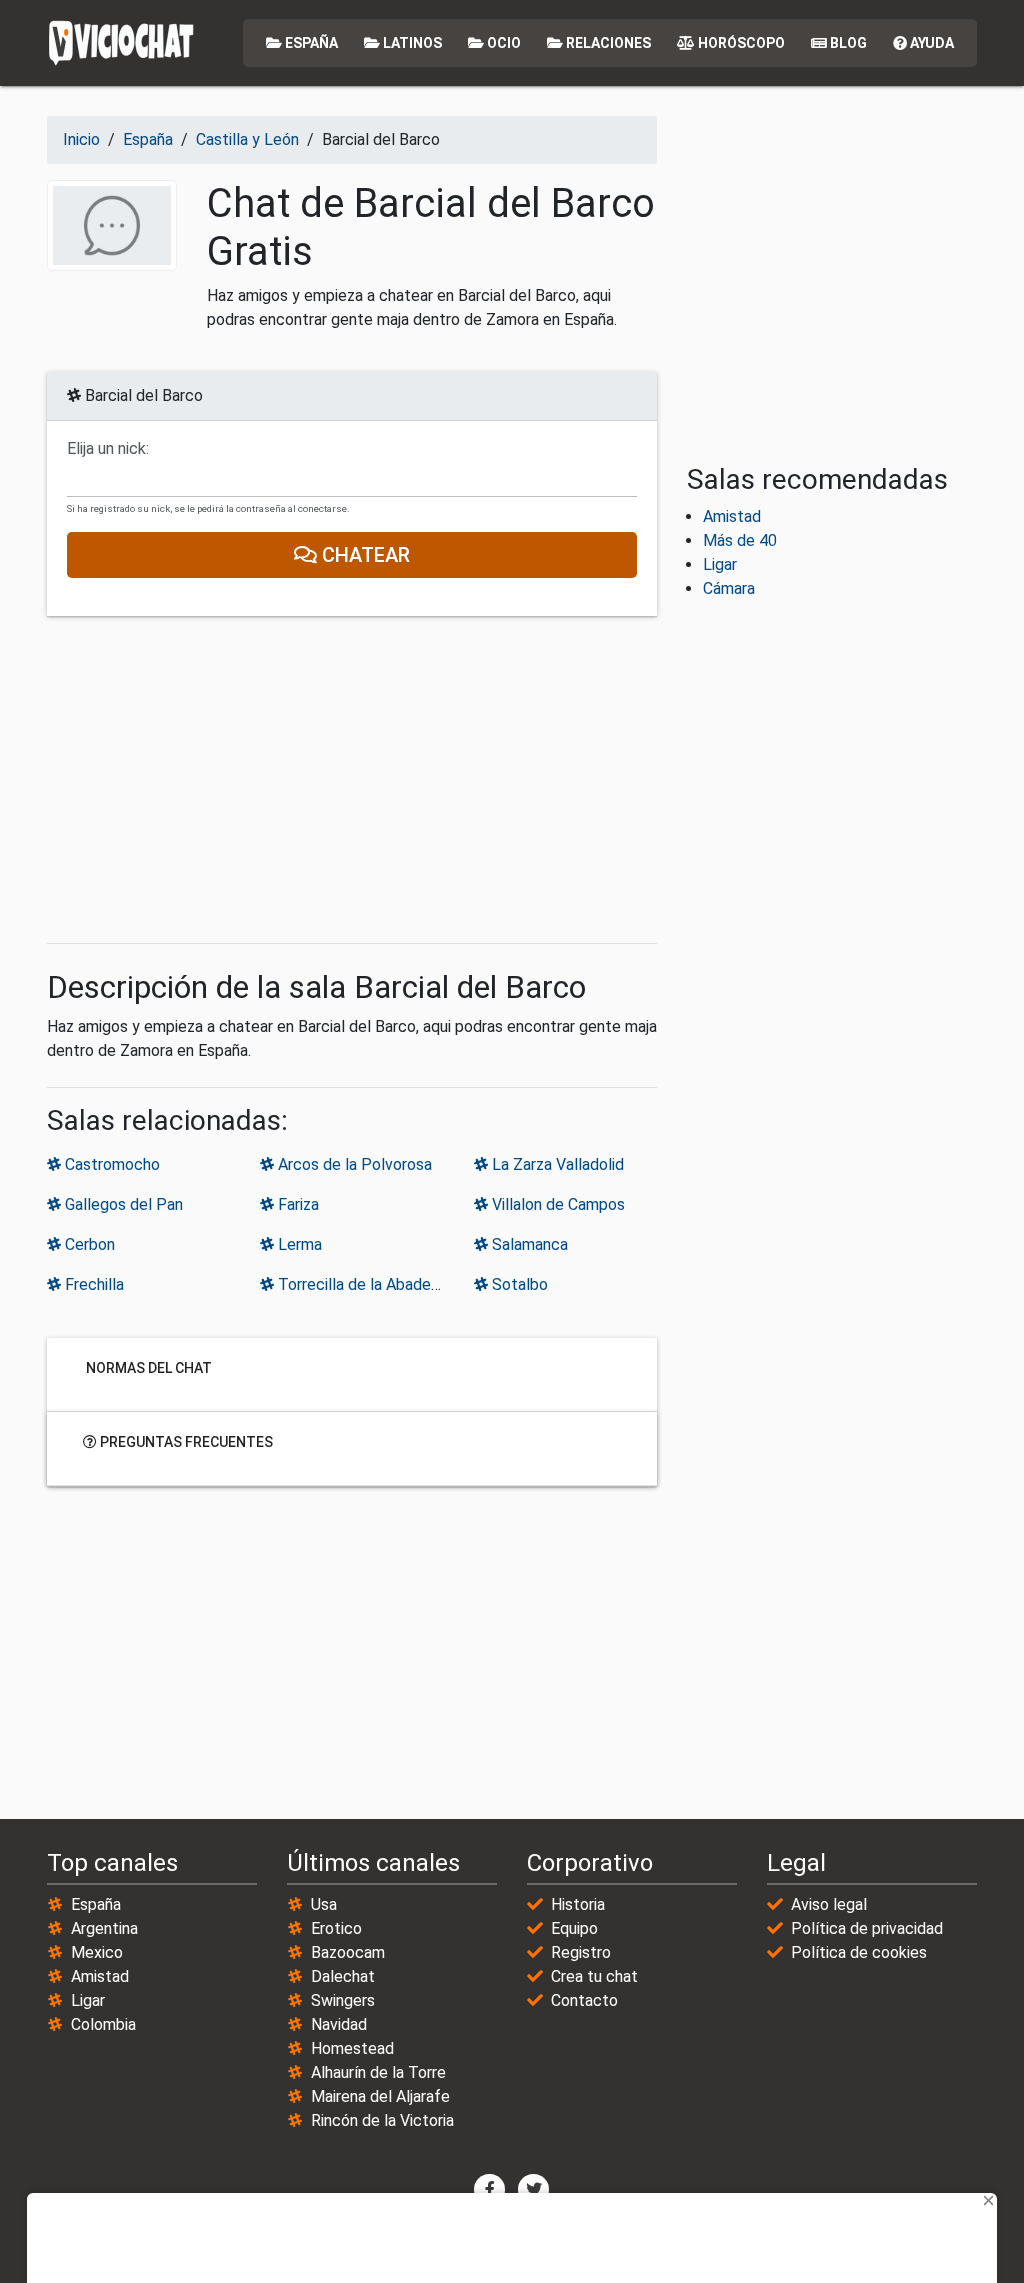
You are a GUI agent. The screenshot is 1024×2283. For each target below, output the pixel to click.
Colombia (103, 2024)
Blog (847, 43)
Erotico (336, 1928)
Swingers (343, 2000)
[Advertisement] (352, 780)
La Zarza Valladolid (556, 1164)
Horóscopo (740, 43)
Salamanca (528, 1244)
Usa (324, 1904)
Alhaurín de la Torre (378, 2072)
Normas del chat (147, 1368)
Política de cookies (859, 1952)
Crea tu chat (594, 1976)
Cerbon (88, 1244)
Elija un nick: (108, 449)
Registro (581, 1952)
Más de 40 (740, 540)
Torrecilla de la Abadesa (360, 1284)
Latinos (411, 43)
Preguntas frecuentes (185, 1442)
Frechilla (92, 1284)
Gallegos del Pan (122, 1204)
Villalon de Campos (556, 1204)
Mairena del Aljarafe (380, 2096)
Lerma (298, 1244)
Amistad (732, 516)
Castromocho (110, 1164)
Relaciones (607, 43)
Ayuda (930, 43)
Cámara (729, 588)
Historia (578, 1904)
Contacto (584, 2000)
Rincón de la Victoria (382, 2120)
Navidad (339, 2024)
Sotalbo (518, 1284)
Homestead (352, 2048)
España (310, 43)
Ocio (502, 43)
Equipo (574, 1928)
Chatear (363, 555)
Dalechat (343, 1976)
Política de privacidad (867, 1928)
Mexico (97, 1952)
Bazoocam (348, 1952)
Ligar (720, 564)
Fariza (296, 1204)
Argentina (104, 1928)
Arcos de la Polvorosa (353, 1164)
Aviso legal (829, 1904)
